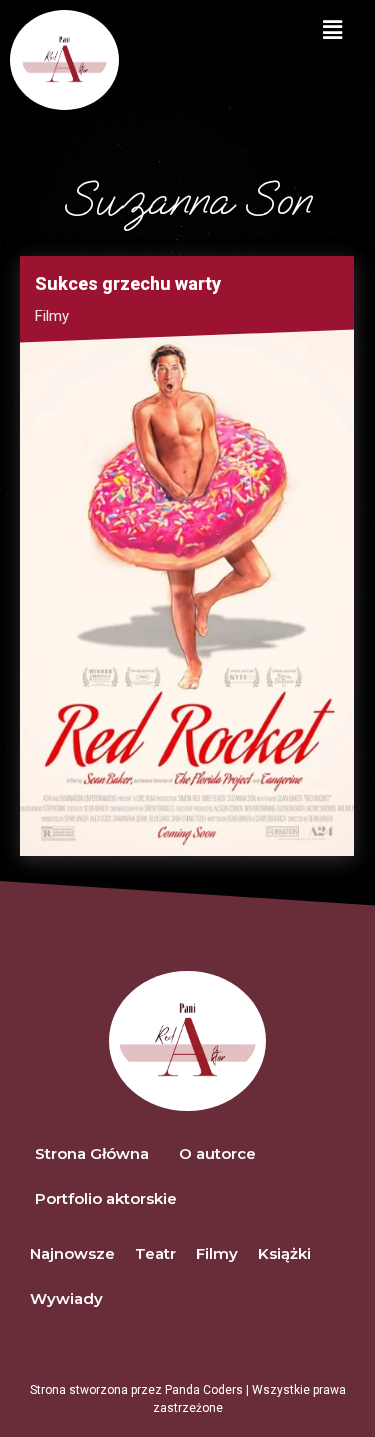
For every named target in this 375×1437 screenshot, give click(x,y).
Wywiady (66, 1298)
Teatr (155, 1253)
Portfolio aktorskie (106, 1198)
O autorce (217, 1153)
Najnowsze (72, 1253)
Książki (284, 1253)
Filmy (52, 316)
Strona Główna (92, 1153)
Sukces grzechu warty (128, 283)
